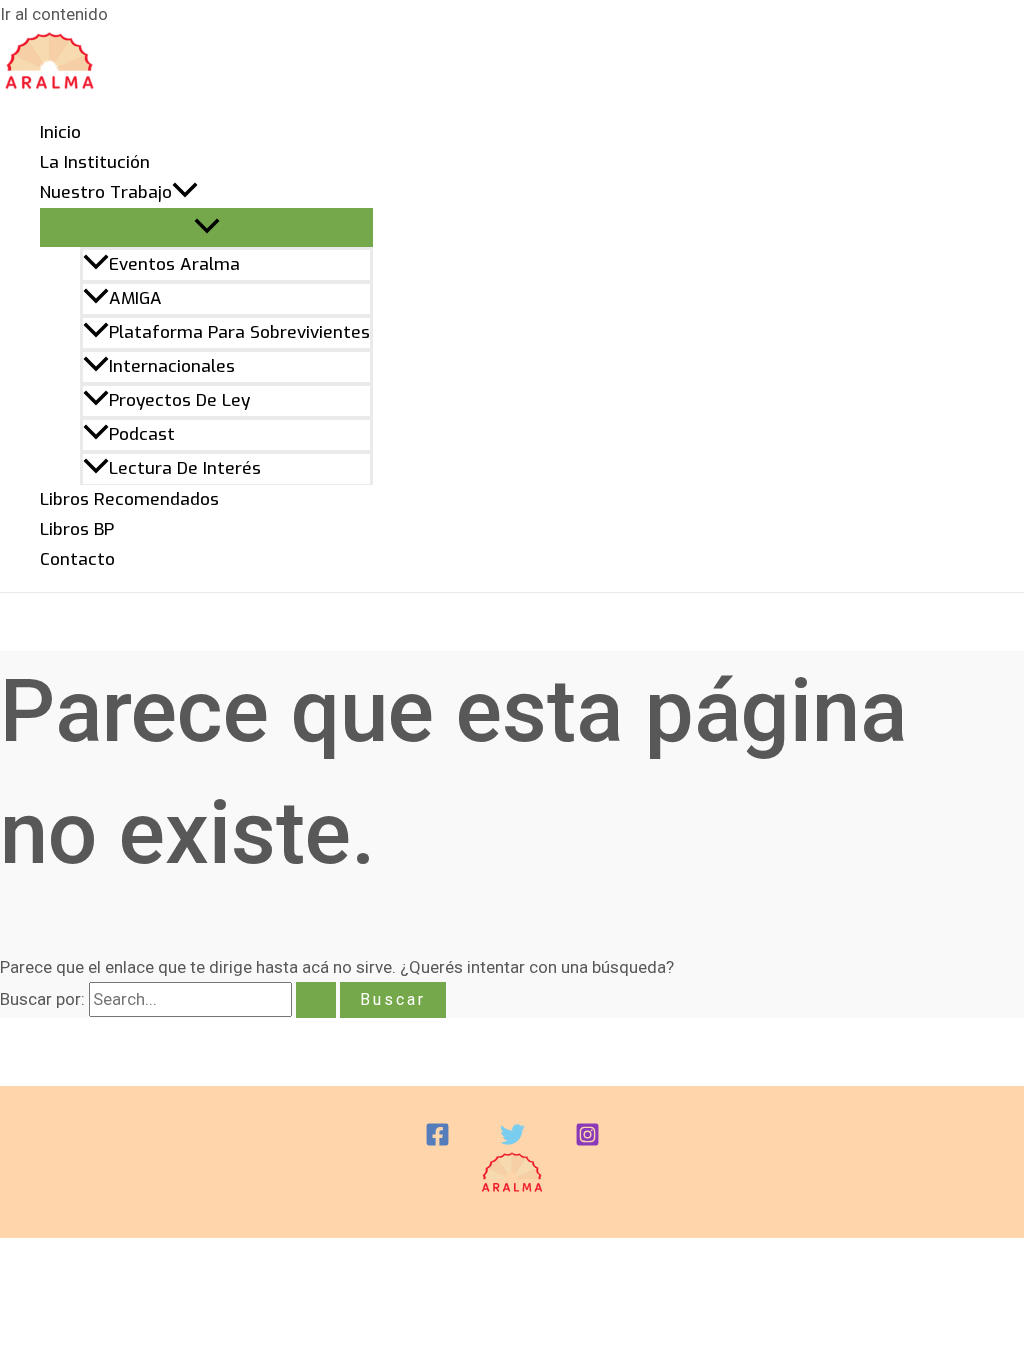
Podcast (142, 434)
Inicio (60, 132)
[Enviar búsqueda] (316, 1000)
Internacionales (172, 366)
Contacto (77, 559)
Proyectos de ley (179, 400)
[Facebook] (437, 1141)
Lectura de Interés (185, 468)
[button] (185, 193)
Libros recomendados (129, 499)
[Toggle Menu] (206, 227)
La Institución (95, 162)
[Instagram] (587, 1141)
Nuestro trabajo (106, 192)
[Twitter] (512, 1141)
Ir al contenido (54, 14)
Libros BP (77, 529)
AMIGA (135, 298)
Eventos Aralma (174, 264)
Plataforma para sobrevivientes (239, 332)
